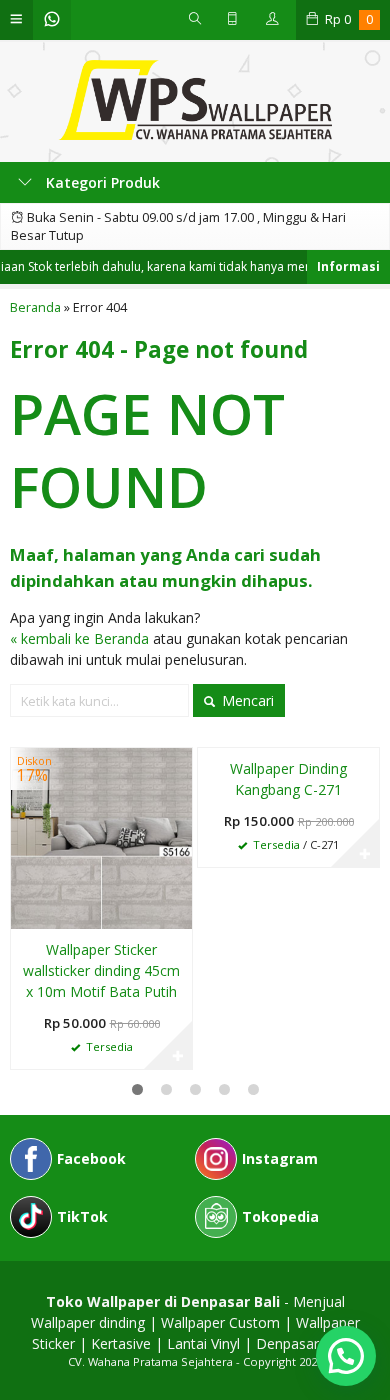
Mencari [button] (246, 700)
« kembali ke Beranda (79, 638)
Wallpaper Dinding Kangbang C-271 (288, 779)
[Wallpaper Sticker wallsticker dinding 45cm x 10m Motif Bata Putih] (101, 836)
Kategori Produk (101, 182)
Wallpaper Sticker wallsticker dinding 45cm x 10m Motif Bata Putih (101, 970)
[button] (346, 1356)
